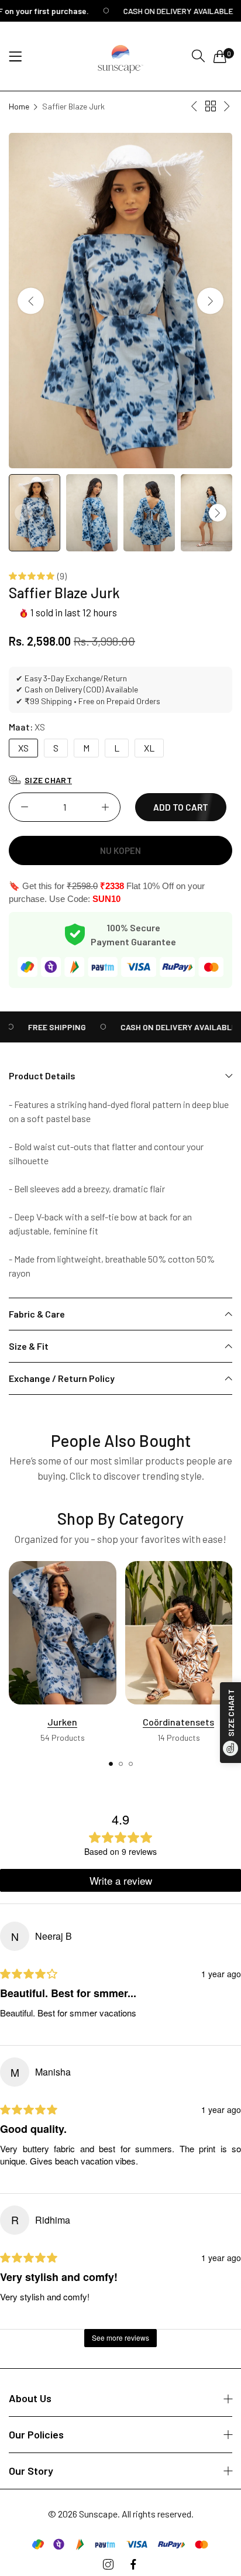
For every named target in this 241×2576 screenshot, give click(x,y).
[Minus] (24, 807)
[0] (220, 56)
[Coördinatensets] (179, 1633)
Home (19, 106)
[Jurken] (63, 1633)
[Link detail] (108, 2565)
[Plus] (105, 807)
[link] (47, 1027)
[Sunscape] (120, 56)
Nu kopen (120, 850)
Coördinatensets (178, 1722)
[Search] (198, 56)
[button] (210, 301)
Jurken (62, 1722)
